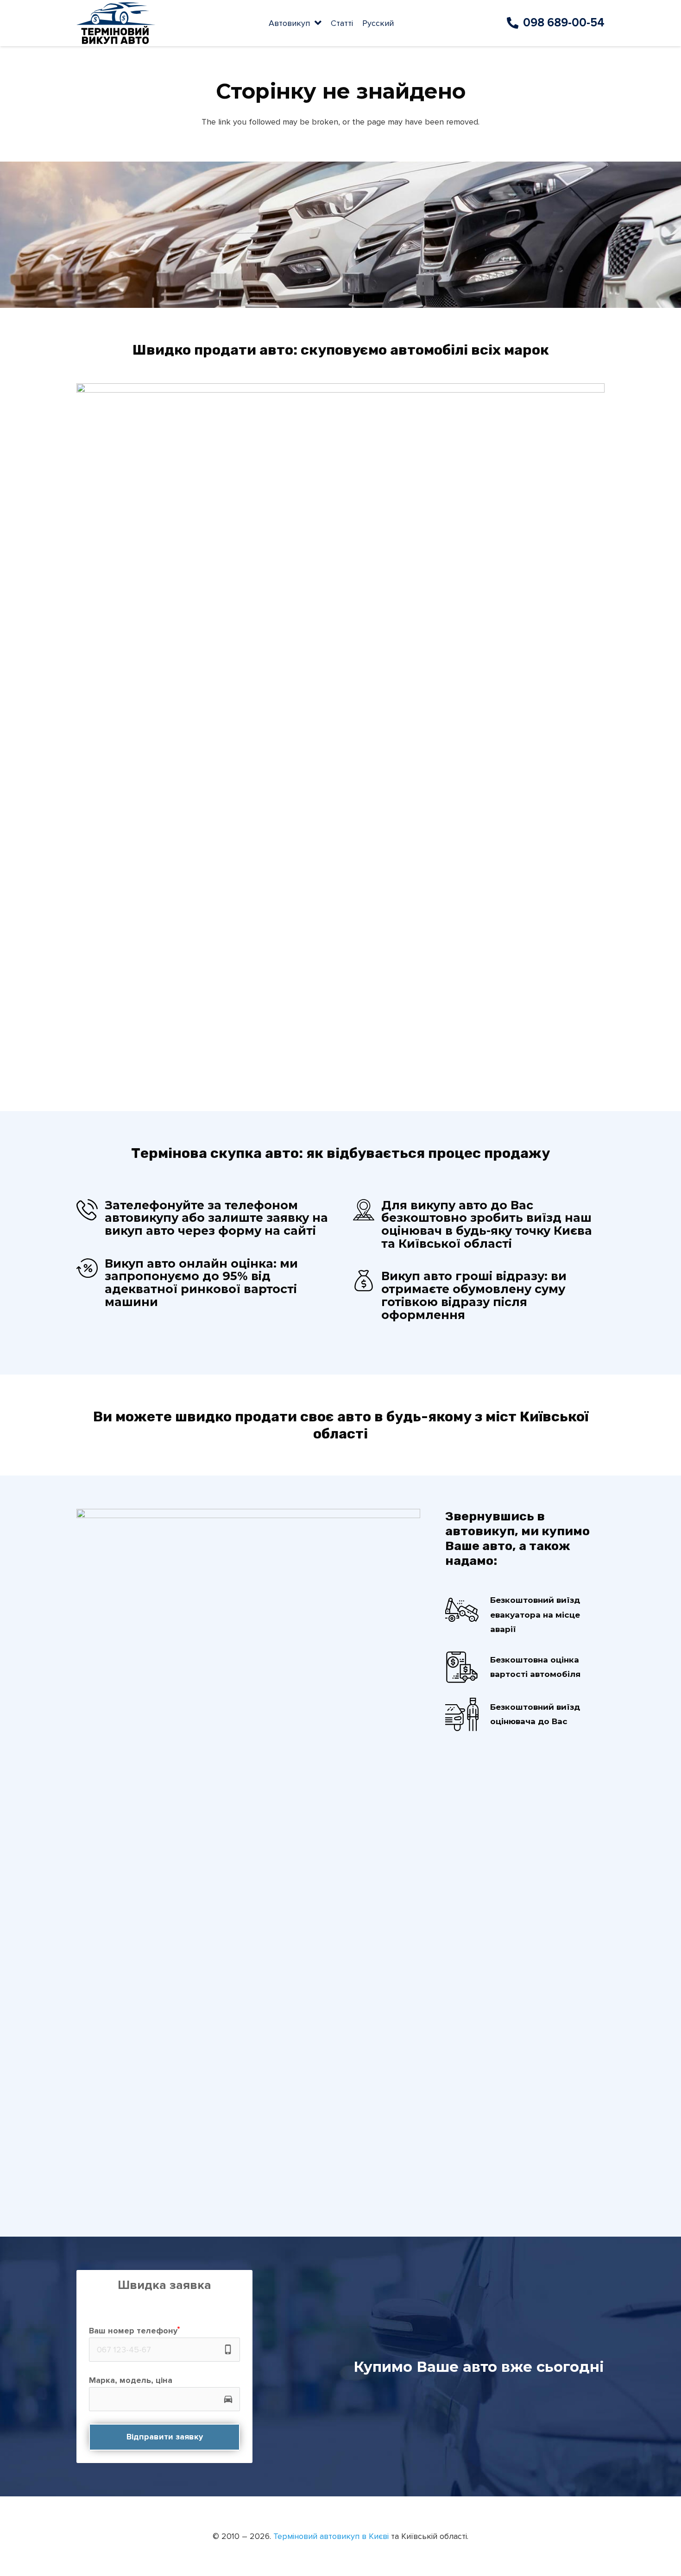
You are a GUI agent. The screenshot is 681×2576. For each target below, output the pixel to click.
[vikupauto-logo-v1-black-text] (116, 23)
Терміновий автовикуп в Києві (331, 2536)
